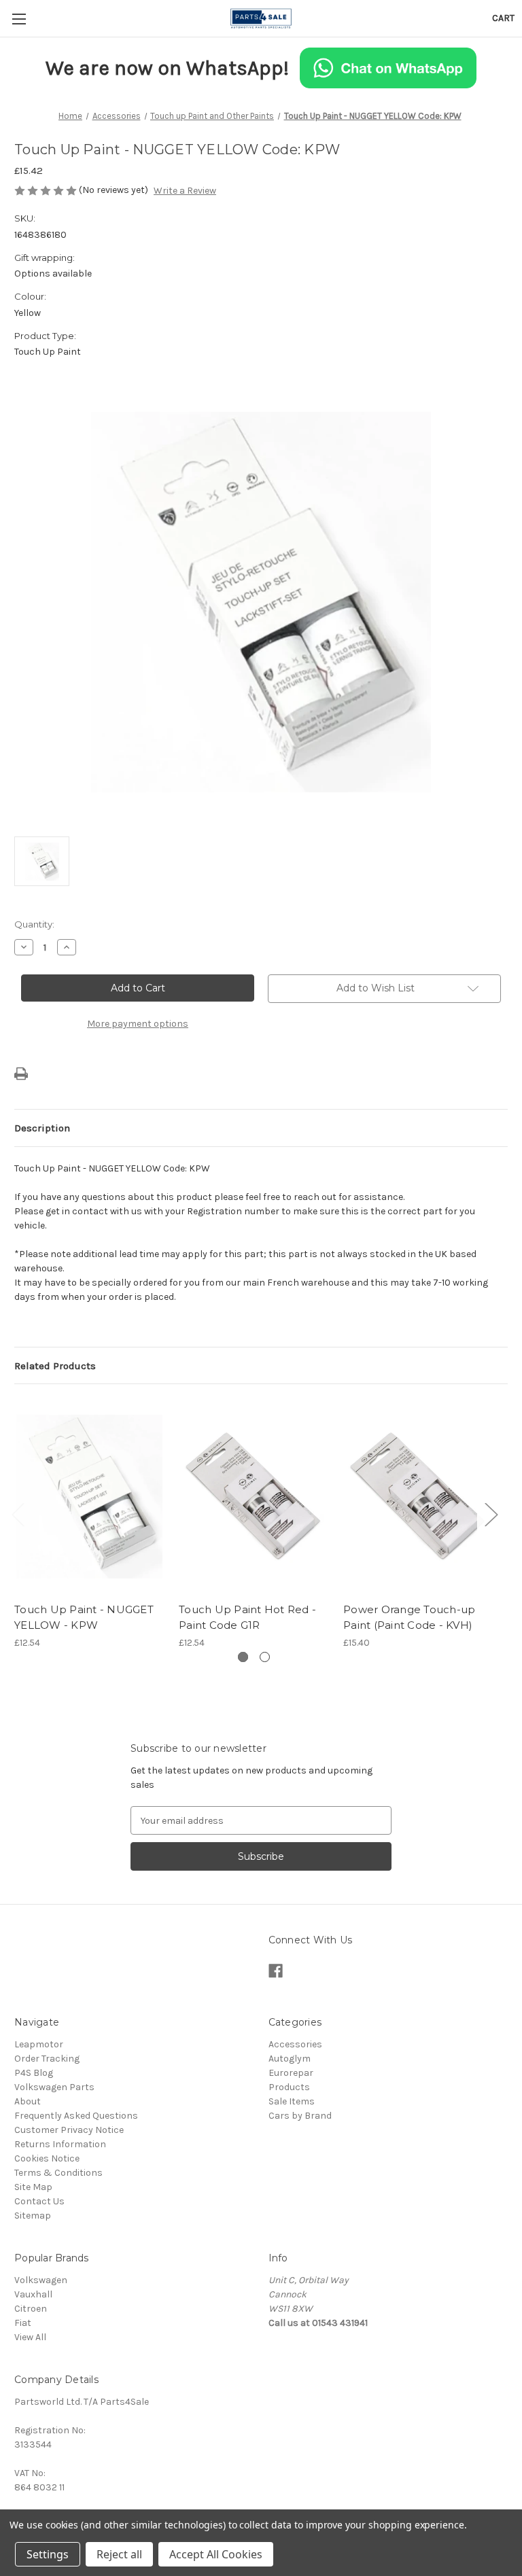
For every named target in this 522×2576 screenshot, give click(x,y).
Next (491, 1514)
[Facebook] (276, 1971)
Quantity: (34, 924)
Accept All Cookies (216, 2554)
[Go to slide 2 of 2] (265, 1657)
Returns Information (60, 2144)
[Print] (21, 1074)
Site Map (33, 2187)
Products (289, 2087)
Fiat (23, 2323)
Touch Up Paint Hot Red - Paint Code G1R (247, 1617)
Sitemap (33, 2216)
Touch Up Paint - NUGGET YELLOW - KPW (84, 1617)
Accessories (295, 2044)
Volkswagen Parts (54, 2087)
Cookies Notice (47, 2158)
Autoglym (290, 2059)
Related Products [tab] (55, 1366)
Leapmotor (39, 2044)
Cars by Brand (300, 2116)
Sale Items (292, 2101)
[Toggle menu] (19, 19)
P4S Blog (34, 2073)
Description (42, 1128)
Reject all (119, 2554)
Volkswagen (41, 2280)
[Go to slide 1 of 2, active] (243, 1657)
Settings (48, 2554)
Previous (18, 1514)
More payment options (138, 1024)
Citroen (31, 2309)
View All (30, 2337)
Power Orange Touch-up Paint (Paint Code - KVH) (409, 1617)
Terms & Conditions (58, 2173)
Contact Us (39, 2201)
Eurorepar (291, 2073)
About (28, 2101)
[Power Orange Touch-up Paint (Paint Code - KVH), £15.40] (418, 1497)
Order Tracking (47, 2059)
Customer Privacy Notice (69, 2130)
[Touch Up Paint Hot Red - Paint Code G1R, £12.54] (254, 1497)
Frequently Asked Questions (76, 2116)
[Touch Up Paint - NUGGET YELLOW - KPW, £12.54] (89, 1497)
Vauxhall (33, 2294)
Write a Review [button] (185, 191)
